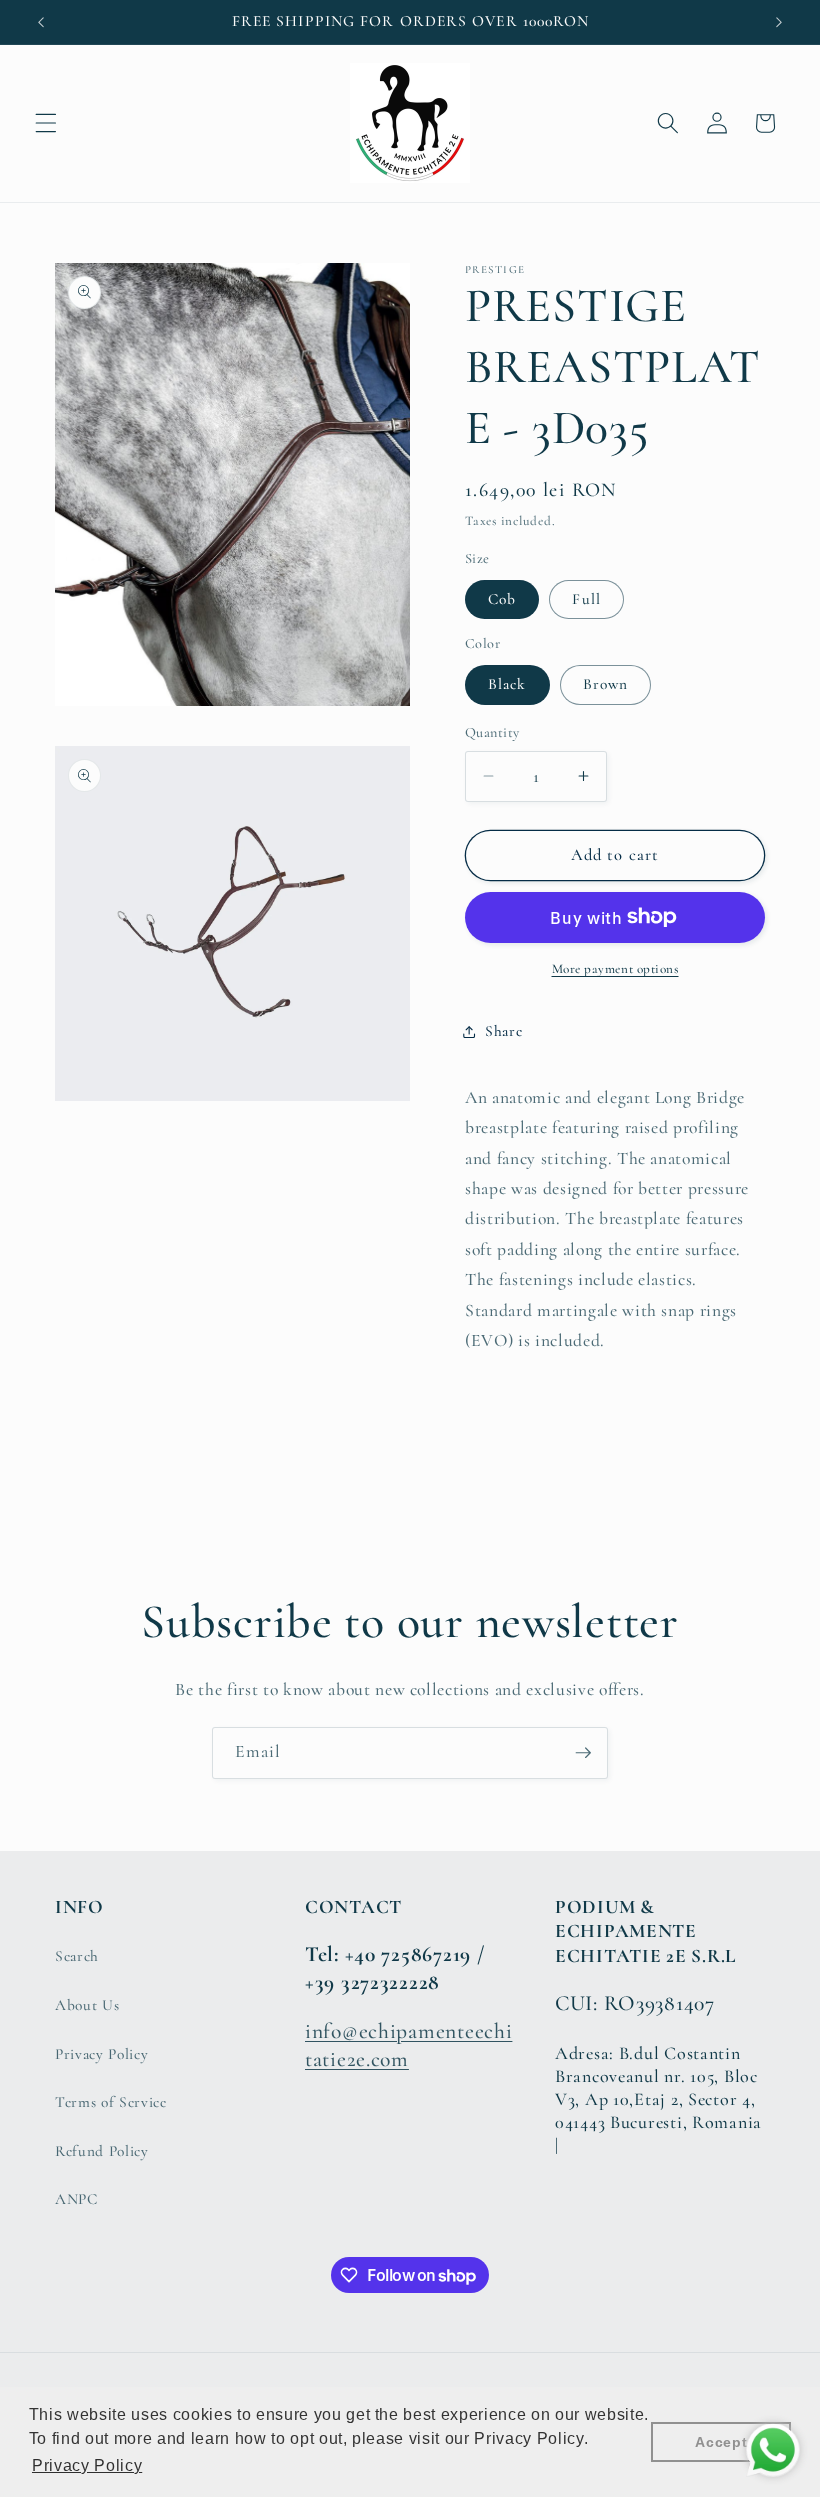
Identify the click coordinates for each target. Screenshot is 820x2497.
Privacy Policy (101, 2054)
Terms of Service (111, 2102)
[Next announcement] (779, 22)
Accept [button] (721, 2442)
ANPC (76, 2199)
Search (77, 1956)
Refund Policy (102, 2151)
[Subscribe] (583, 1753)
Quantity (492, 732)
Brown (606, 684)
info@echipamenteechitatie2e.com (408, 2045)
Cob (502, 599)
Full (586, 599)
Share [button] (503, 1031)
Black (507, 684)
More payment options (615, 969)
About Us (87, 2005)
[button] (46, 123)
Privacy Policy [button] (87, 2465)
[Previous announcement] (41, 22)
